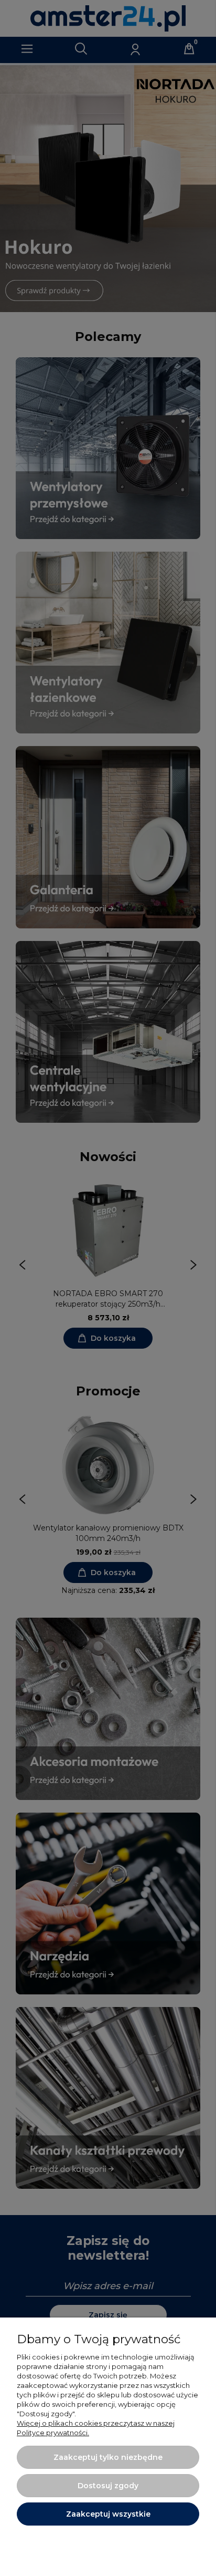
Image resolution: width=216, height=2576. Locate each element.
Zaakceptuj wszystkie (108, 2514)
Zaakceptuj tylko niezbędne (108, 2457)
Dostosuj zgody (108, 2486)
